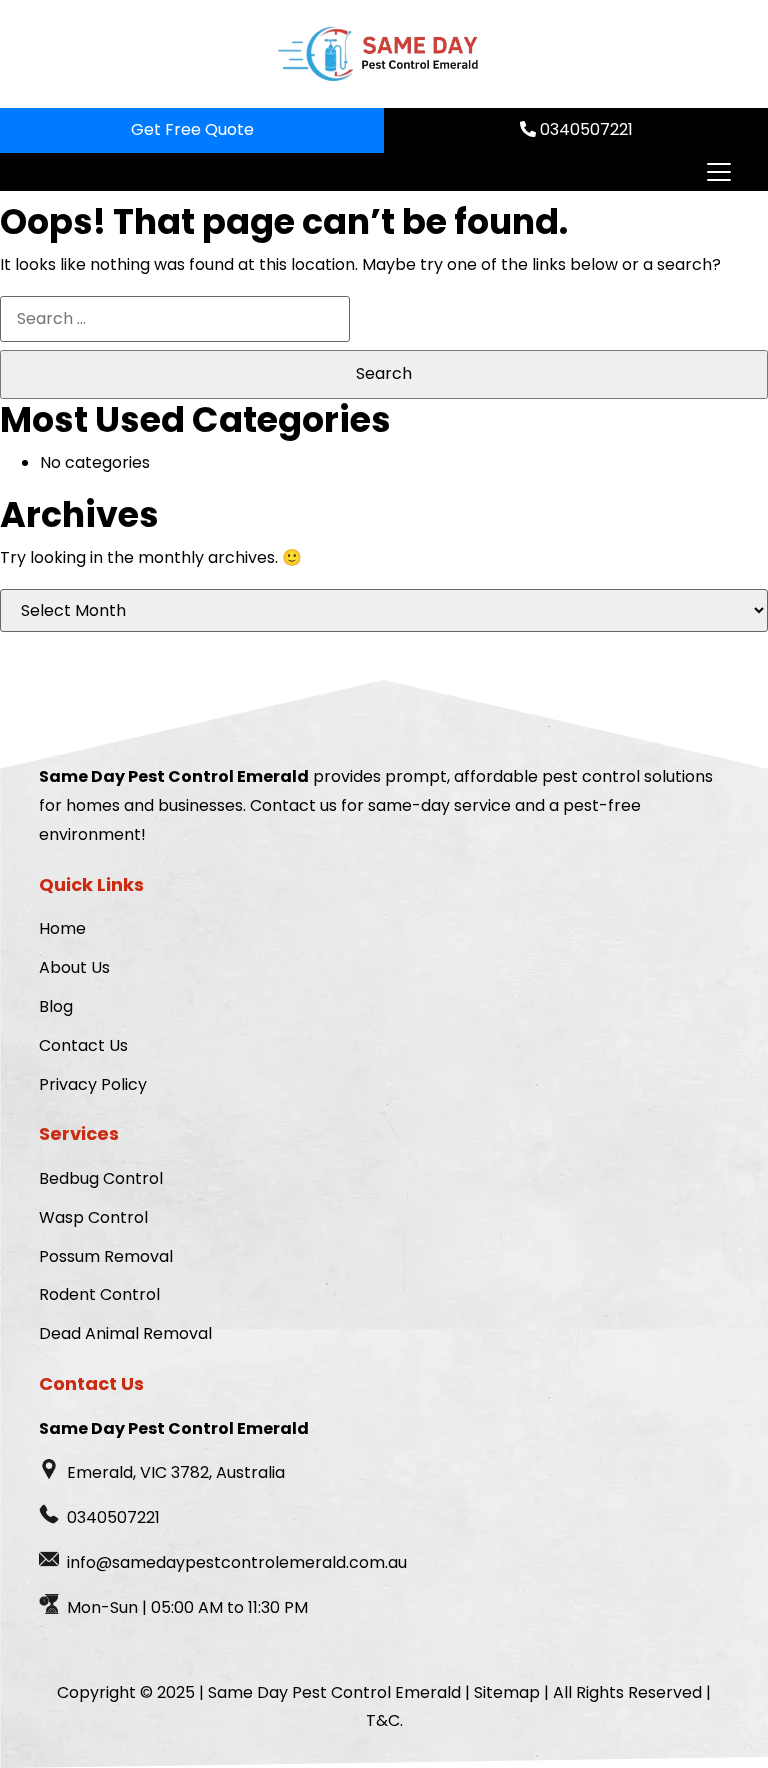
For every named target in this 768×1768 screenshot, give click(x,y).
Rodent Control (99, 1294)
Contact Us (83, 1045)
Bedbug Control (101, 1178)
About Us (74, 967)
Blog (56, 1006)
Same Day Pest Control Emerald (334, 1692)
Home (62, 928)
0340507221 (584, 129)
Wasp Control (93, 1217)
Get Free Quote (192, 129)
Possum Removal (106, 1256)
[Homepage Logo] (376, 54)
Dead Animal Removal (125, 1333)
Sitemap (507, 1692)
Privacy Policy (93, 1084)
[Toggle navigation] (718, 172)
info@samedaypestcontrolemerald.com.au (237, 1562)
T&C (383, 1720)
